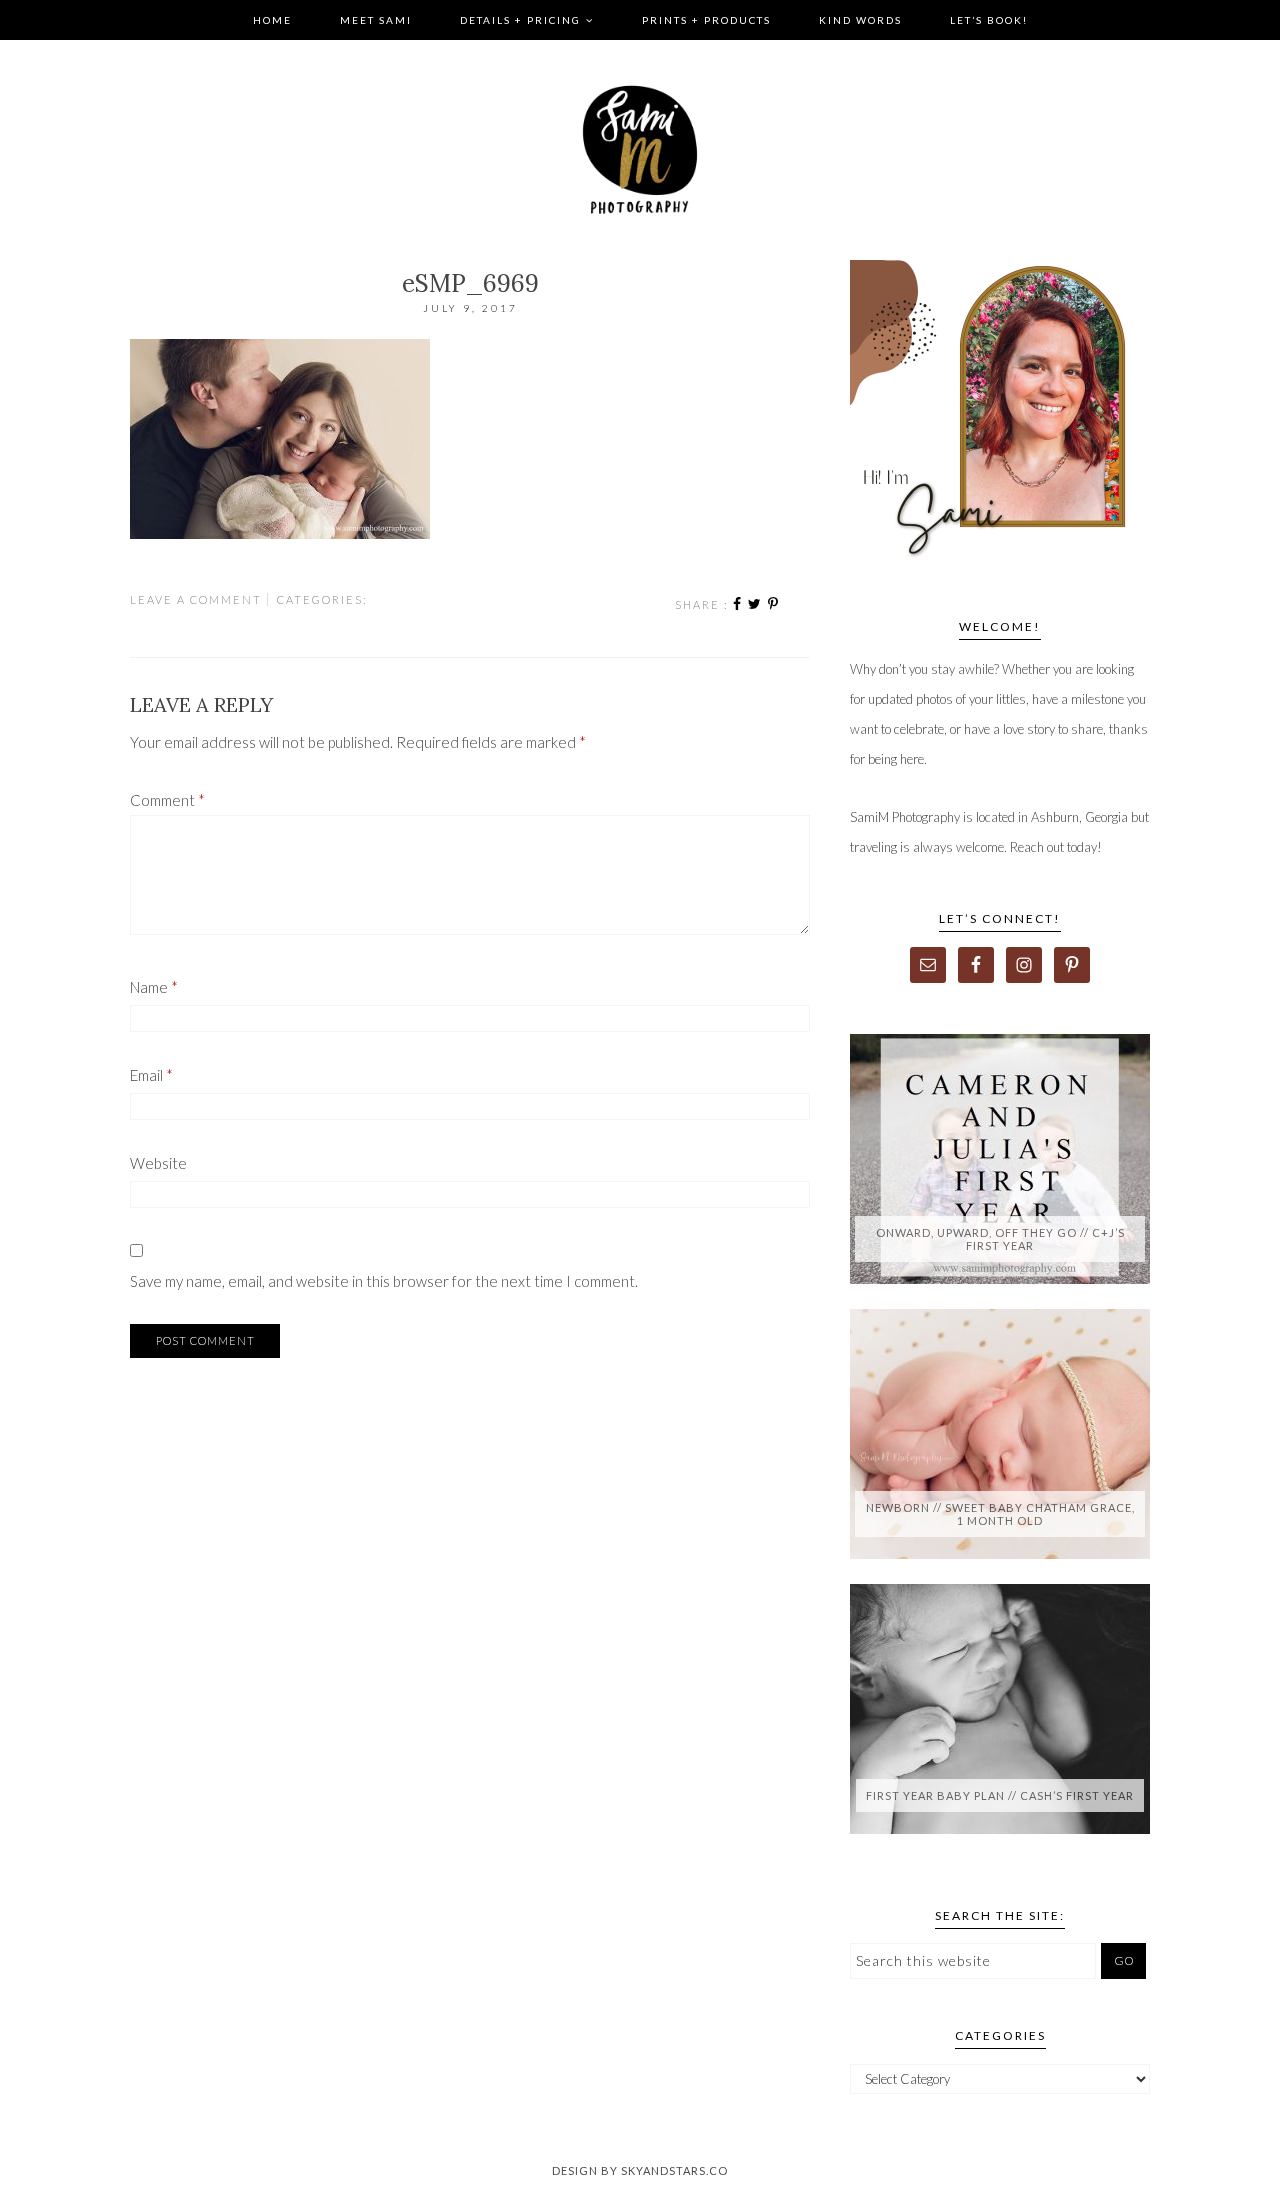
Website (158, 1163)
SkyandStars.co (674, 2170)
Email (151, 1075)
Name (154, 987)
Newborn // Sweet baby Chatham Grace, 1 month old (1000, 1514)
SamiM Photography (640, 150)
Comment (167, 800)
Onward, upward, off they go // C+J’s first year (1000, 1239)
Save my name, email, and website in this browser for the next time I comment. (384, 1281)
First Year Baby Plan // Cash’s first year (1000, 1795)
